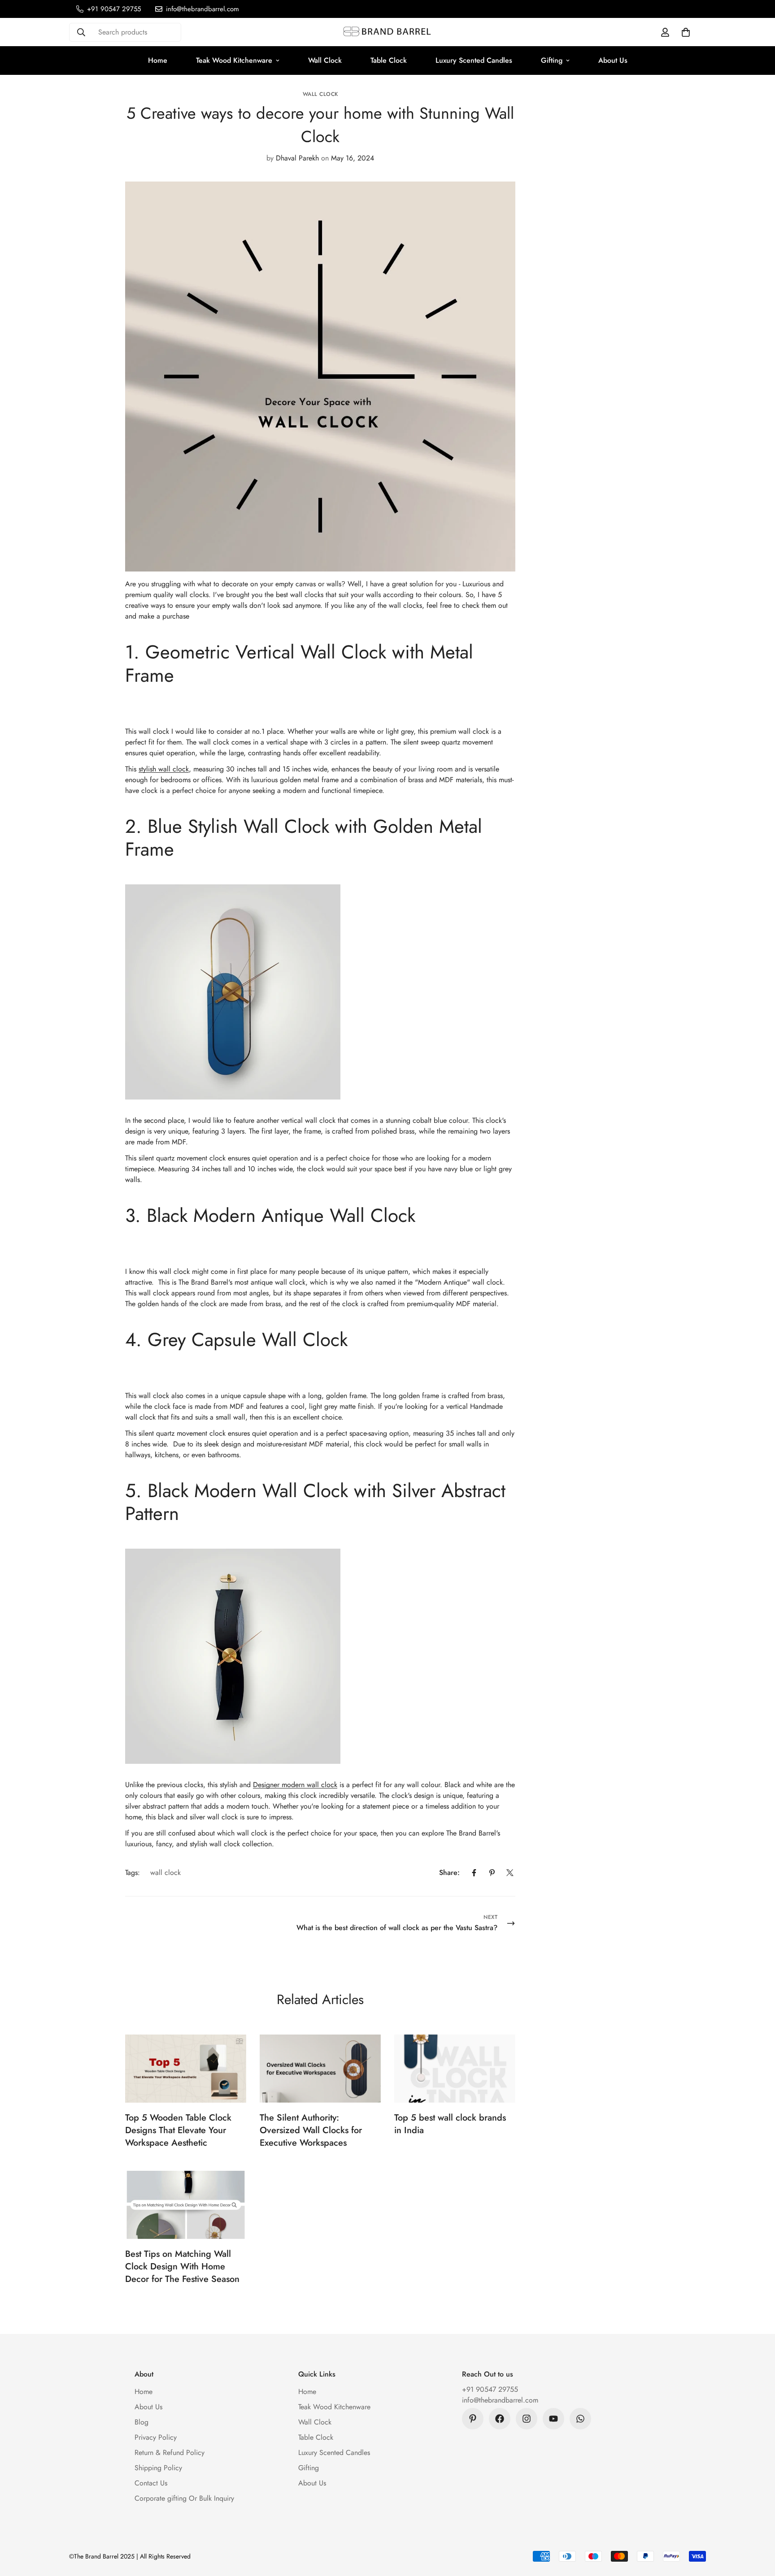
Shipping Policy (158, 2468)
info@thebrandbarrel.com (500, 2400)
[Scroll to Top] (758, 2527)
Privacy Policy (156, 2437)
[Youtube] (553, 2419)
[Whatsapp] (580, 2419)
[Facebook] (474, 1873)
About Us (613, 60)
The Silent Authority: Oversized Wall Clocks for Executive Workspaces (311, 2130)
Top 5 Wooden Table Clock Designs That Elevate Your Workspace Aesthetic (178, 2130)
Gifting (552, 60)
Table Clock (389, 60)
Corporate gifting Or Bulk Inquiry (184, 2498)
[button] (686, 32)
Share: (449, 1872)
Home (158, 60)
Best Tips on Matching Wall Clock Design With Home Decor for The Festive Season (182, 2266)
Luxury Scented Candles (474, 60)
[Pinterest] (492, 1873)
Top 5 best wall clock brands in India (450, 2124)
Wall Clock (325, 60)
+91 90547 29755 (490, 2389)
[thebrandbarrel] (387, 32)
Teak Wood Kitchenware (234, 60)
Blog (142, 2422)
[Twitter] (510, 1873)
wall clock (320, 94)
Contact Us (151, 2483)
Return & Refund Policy (170, 2453)
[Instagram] (527, 2419)
